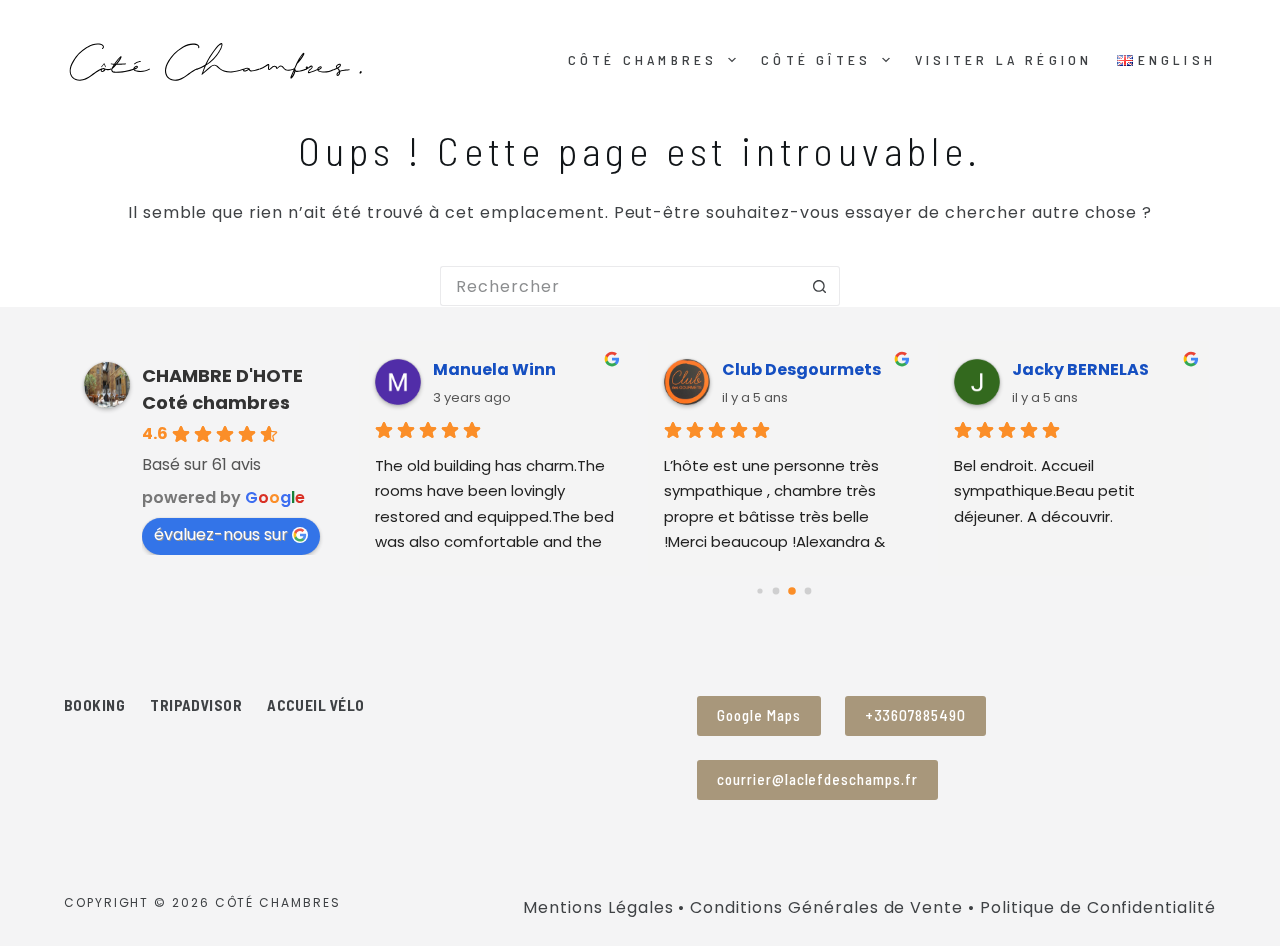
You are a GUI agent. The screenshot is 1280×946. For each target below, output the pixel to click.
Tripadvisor (196, 705)
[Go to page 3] (808, 590)
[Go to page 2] (792, 591)
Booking (94, 705)
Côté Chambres (643, 59)
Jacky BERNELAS (1080, 369)
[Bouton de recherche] (820, 286)
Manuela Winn (494, 369)
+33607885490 (916, 715)
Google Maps (759, 715)
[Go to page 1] (776, 590)
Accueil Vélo (315, 705)
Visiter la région (1003, 59)
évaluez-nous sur (221, 534)
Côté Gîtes (816, 59)
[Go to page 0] (759, 590)
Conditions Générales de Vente (826, 907)
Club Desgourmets (801, 369)
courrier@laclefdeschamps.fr (817, 779)
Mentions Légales (598, 907)
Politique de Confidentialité (1098, 907)
